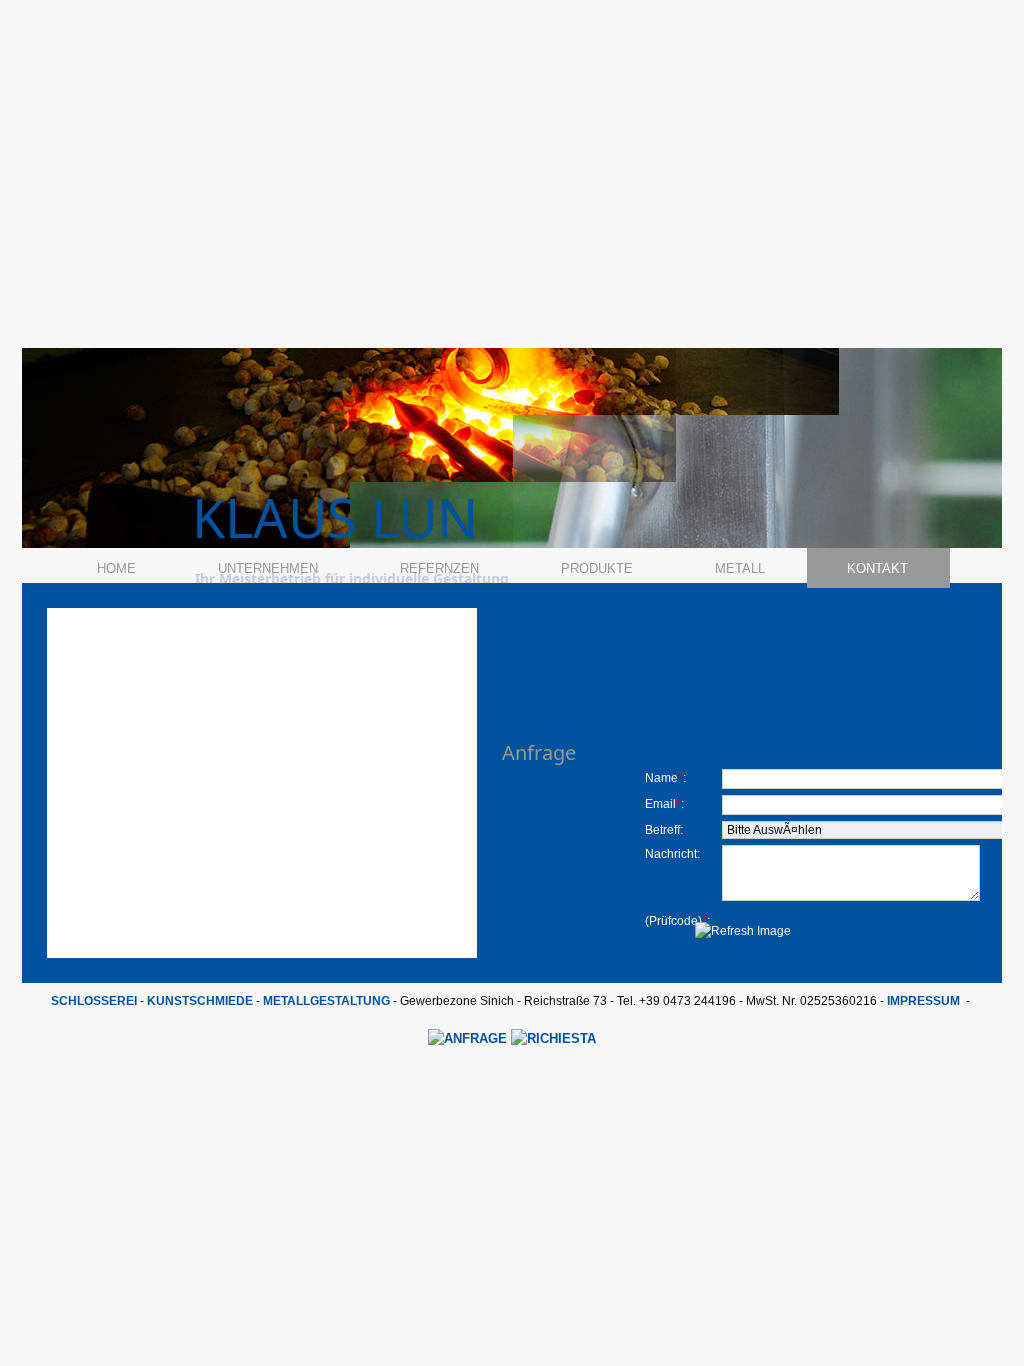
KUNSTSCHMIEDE (200, 1001)
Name (661, 778)
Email (660, 804)
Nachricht (671, 854)
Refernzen (439, 568)
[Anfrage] (469, 1037)
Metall (740, 568)
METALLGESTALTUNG (326, 1001)
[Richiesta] (553, 1037)
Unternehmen (268, 568)
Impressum (923, 1001)
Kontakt (877, 568)
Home (116, 568)
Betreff (662, 830)
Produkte (597, 568)
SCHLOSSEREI (94, 1001)
